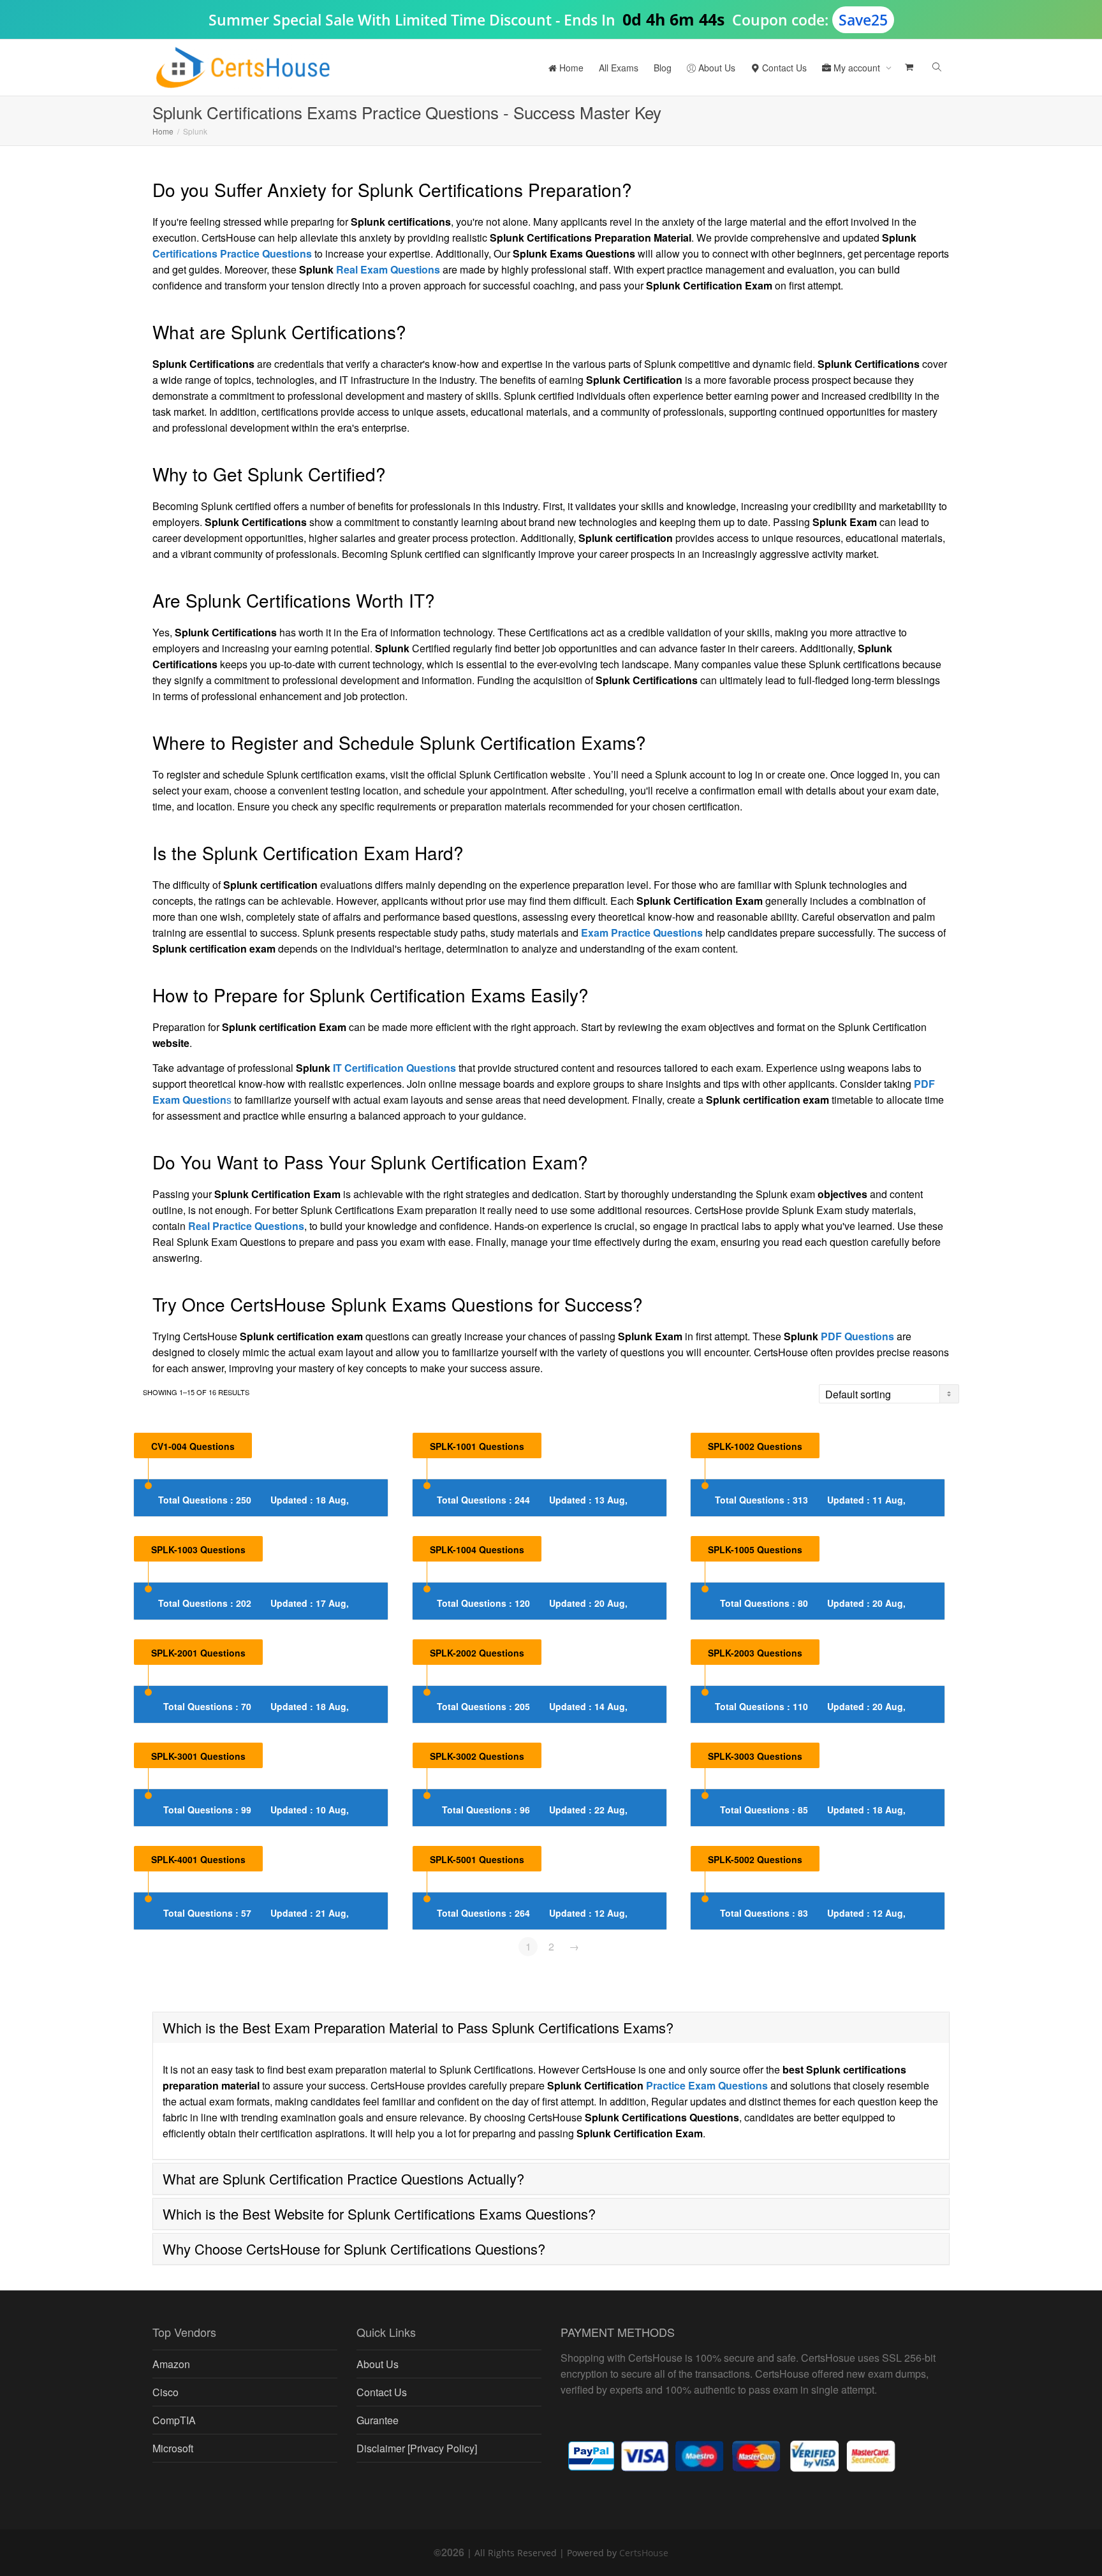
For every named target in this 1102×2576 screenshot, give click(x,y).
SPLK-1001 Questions (477, 1446)
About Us (716, 68)
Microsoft (173, 2448)
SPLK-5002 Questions (755, 1859)
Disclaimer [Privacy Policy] (417, 2448)
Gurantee (378, 2420)
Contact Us (783, 68)
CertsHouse (644, 2553)
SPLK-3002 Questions (477, 1756)
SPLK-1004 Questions (477, 1549)
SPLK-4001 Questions (198, 1859)
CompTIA (174, 2420)
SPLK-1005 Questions (755, 1549)
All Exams (619, 68)
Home (570, 68)
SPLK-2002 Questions (477, 1653)
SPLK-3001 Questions (198, 1756)
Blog (663, 68)
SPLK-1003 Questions (198, 1549)
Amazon (171, 2364)
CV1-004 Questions (193, 1446)
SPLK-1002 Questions (755, 1446)
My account (857, 68)
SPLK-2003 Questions (755, 1653)
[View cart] (908, 68)
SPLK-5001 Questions (477, 1859)
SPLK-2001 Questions (198, 1653)
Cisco (165, 2392)
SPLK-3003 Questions (755, 1756)
